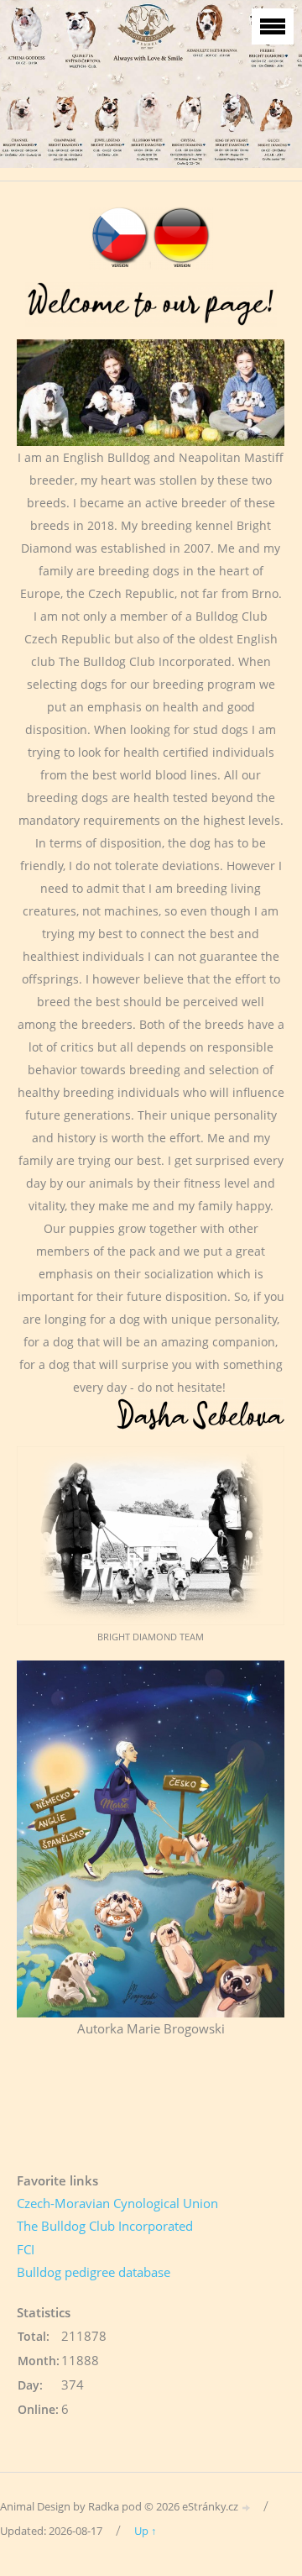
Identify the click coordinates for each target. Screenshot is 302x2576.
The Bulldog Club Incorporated (105, 2226)
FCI (26, 2249)
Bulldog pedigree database (94, 2272)
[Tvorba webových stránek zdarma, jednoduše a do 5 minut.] (247, 2508)
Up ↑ (146, 2531)
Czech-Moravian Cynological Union (117, 2203)
